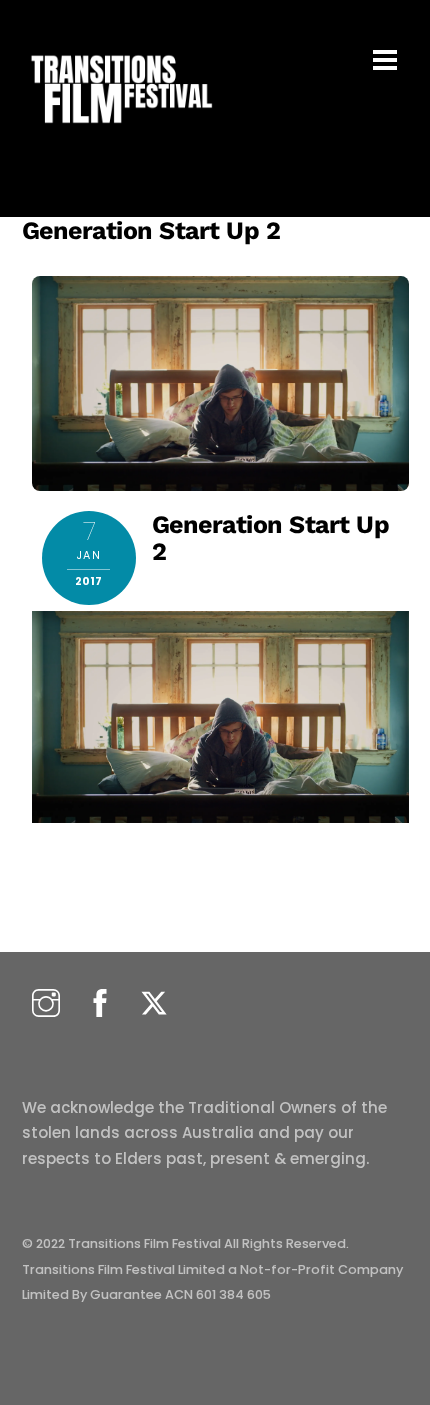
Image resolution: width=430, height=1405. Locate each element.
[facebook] (100, 1004)
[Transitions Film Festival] (120, 133)
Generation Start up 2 (151, 230)
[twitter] (154, 1004)
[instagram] (46, 1004)
